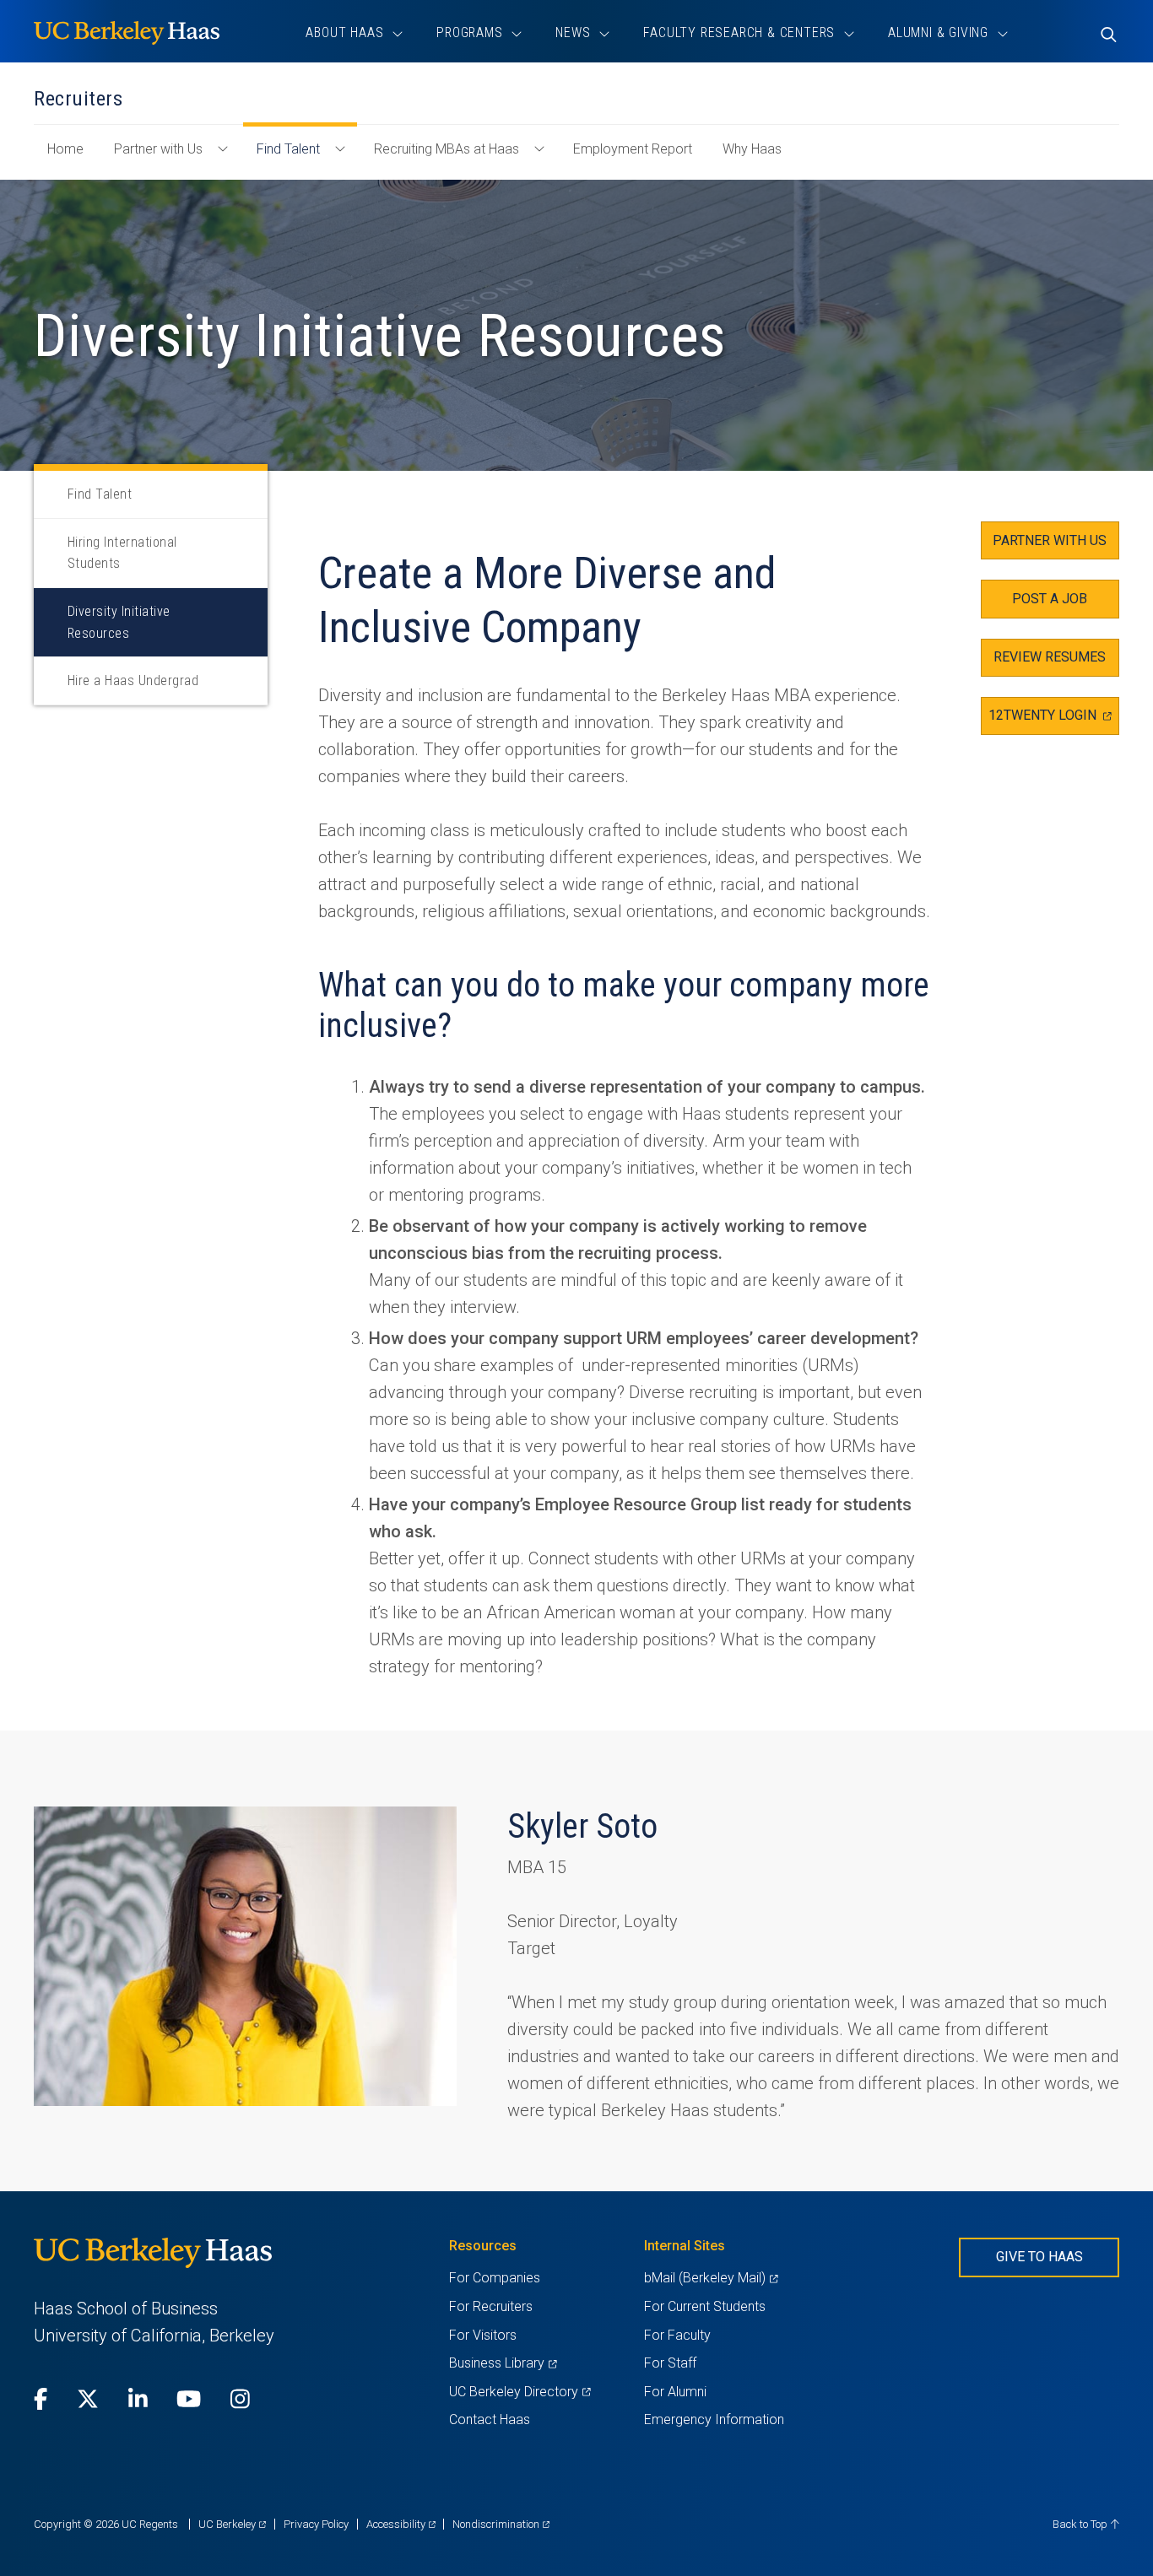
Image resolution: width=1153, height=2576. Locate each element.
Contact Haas (490, 2419)
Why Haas (752, 149)
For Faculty (677, 2335)
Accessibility (401, 2524)
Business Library (503, 2363)
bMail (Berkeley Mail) (711, 2278)
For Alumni (675, 2392)
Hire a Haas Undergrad (133, 680)
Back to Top (1081, 2524)
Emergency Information (714, 2419)
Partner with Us (158, 149)
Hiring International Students (122, 553)
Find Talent (288, 149)
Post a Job (1050, 599)
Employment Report (633, 149)
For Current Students (705, 2306)
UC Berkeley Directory (520, 2392)
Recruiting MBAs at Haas (447, 149)
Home (72, 157)
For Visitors (483, 2335)
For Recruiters (491, 2306)
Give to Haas (1039, 2257)
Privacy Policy (316, 2524)
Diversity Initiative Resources (119, 622)
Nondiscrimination (501, 2524)
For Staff (670, 2363)
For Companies (495, 2278)
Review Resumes (1050, 657)
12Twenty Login (1054, 721)
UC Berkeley (232, 2524)
